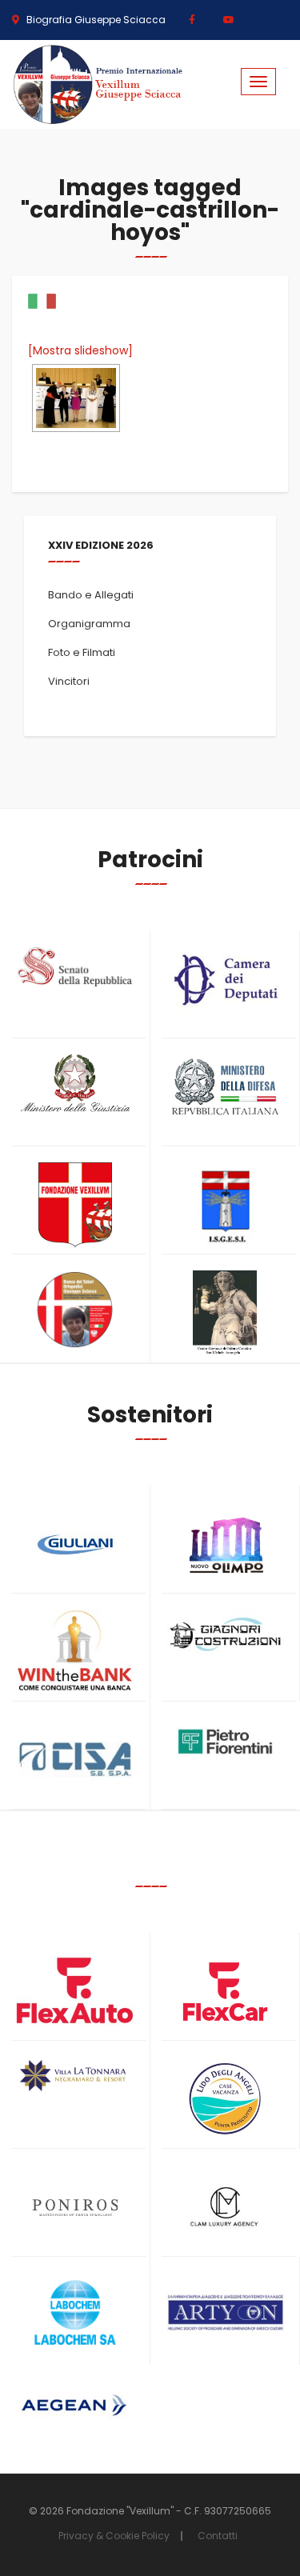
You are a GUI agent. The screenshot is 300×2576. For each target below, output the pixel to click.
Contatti (218, 2536)
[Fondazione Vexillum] (75, 1205)
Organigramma (89, 624)
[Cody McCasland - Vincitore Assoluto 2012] (76, 398)
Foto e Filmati (82, 652)
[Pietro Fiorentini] (226, 1742)
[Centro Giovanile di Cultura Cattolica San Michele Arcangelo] (226, 1313)
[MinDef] (226, 1088)
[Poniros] (75, 2208)
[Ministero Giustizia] (75, 1086)
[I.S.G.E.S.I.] (226, 1205)
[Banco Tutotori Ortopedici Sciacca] (75, 1310)
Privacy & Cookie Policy (114, 2536)
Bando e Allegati (91, 595)
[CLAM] (226, 2208)
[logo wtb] (75, 1650)
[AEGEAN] (75, 2405)
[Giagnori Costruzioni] (226, 1633)
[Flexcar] (226, 1992)
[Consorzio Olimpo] (226, 1540)
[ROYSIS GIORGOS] (226, 2306)
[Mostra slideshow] (80, 350)
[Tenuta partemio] (75, 2076)
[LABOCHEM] (75, 2314)
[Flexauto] (75, 1990)
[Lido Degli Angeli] (226, 2100)
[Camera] (226, 980)
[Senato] (75, 967)
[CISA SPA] (75, 1760)
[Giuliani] (75, 1544)
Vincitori (69, 681)
